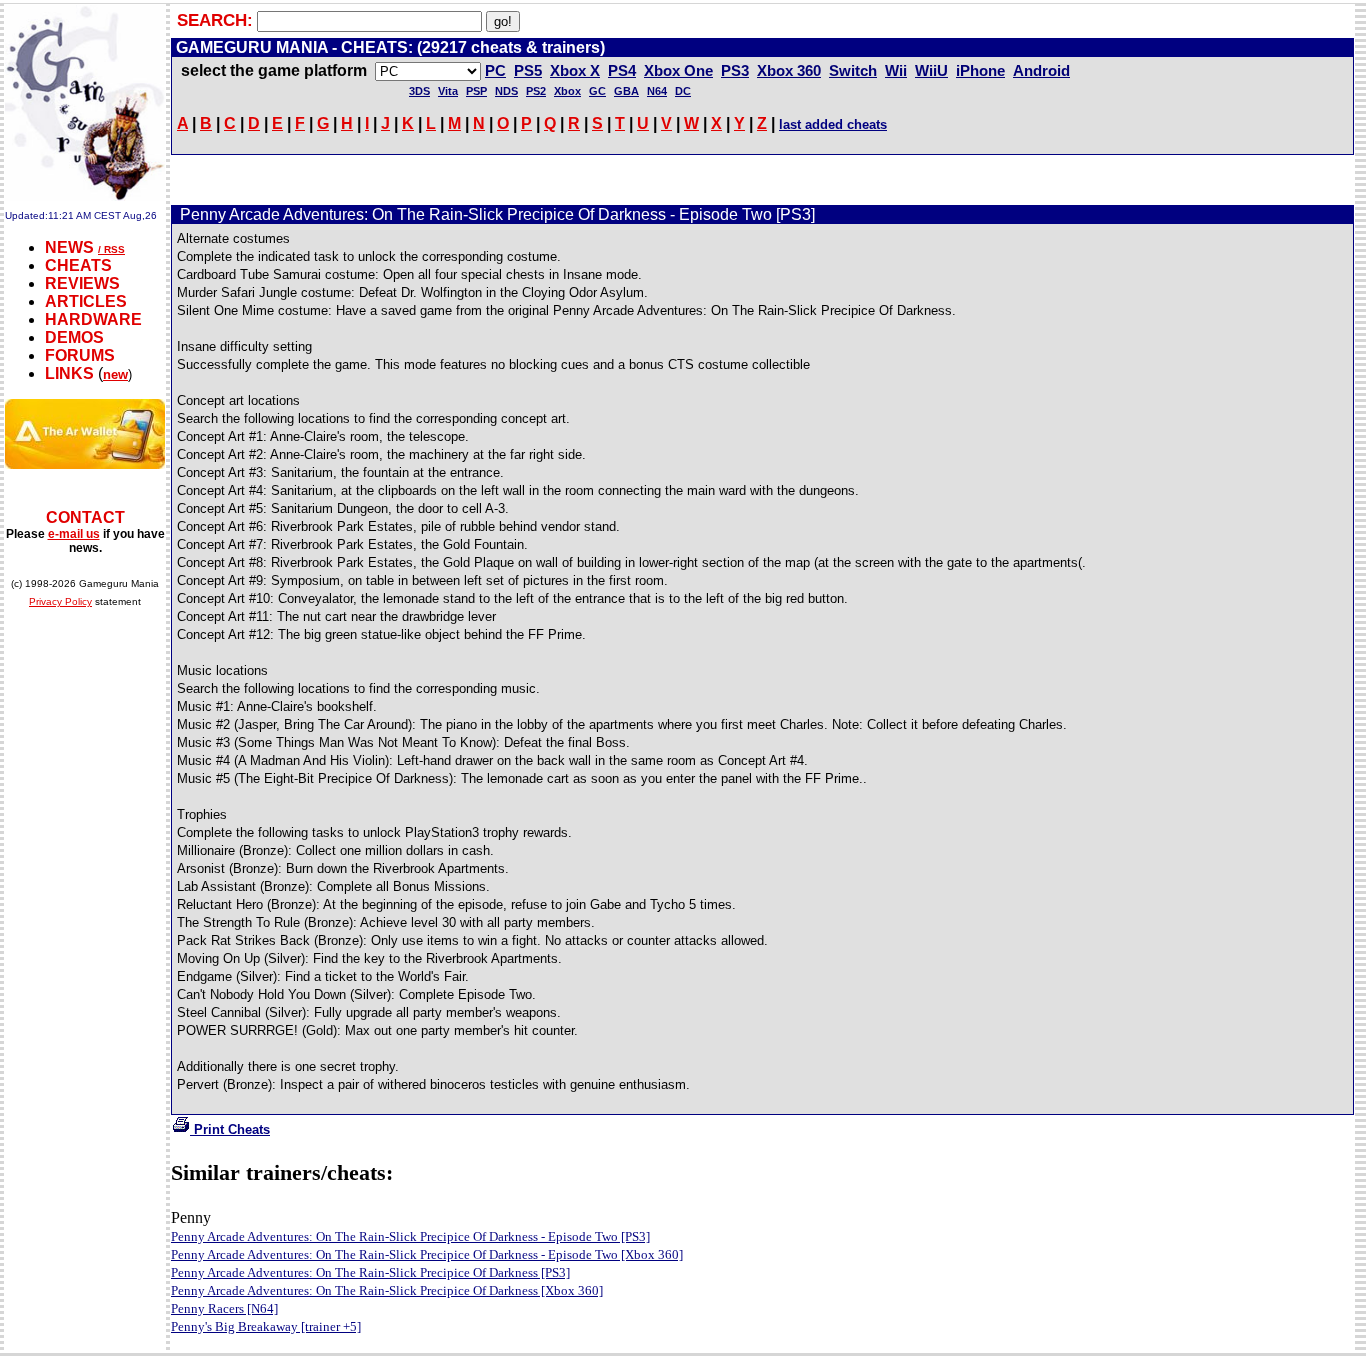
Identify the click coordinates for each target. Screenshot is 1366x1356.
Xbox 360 (789, 70)
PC (495, 70)
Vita (448, 91)
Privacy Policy (60, 601)
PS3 (735, 70)
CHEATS (78, 265)
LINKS (69, 373)
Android (1041, 70)
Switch (853, 70)
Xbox (567, 91)
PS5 (528, 70)
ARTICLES (86, 301)
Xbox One (678, 70)
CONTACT (85, 517)
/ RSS (111, 249)
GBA (626, 91)
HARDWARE (93, 319)
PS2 (536, 91)
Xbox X (575, 70)
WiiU (931, 70)
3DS (419, 91)
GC (597, 91)
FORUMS (80, 355)
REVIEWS (82, 283)
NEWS (69, 247)
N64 (657, 91)
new (115, 374)
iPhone (980, 70)
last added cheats (833, 124)
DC (683, 91)
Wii (896, 70)
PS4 (622, 70)
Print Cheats (230, 1129)
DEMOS (74, 337)
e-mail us (74, 534)
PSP (476, 91)
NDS (506, 91)
